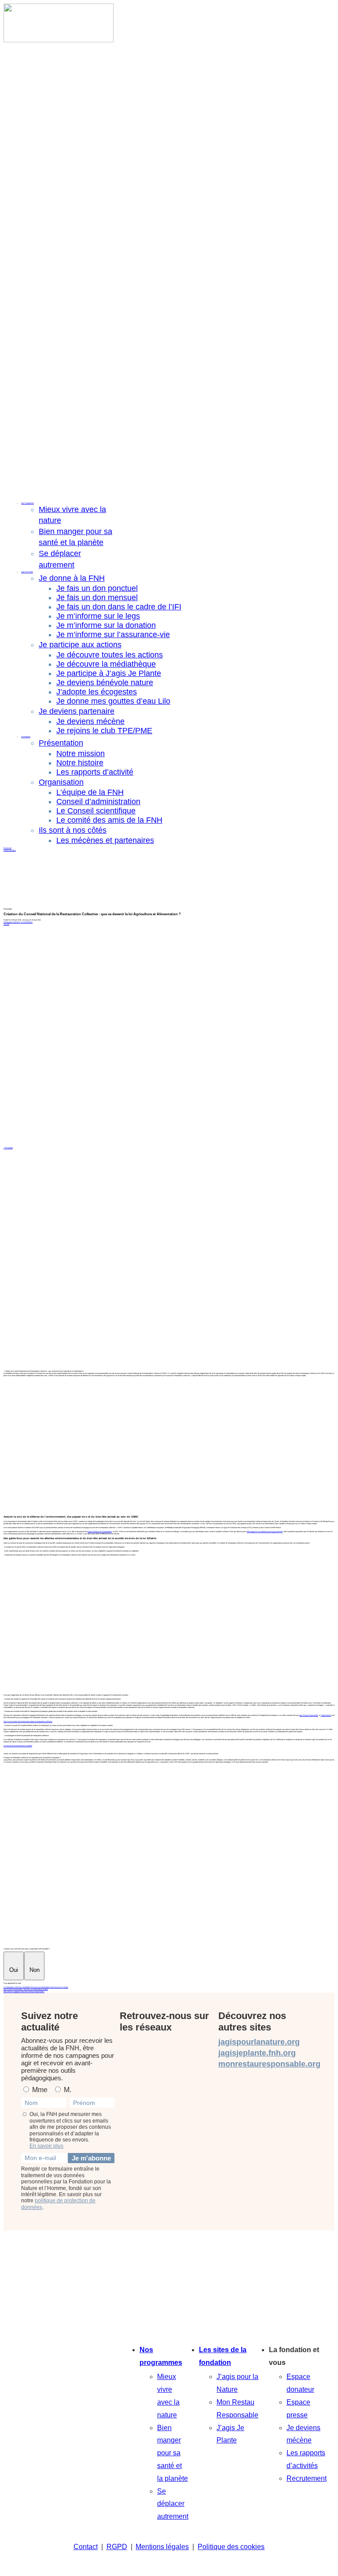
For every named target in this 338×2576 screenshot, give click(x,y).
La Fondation (26, 737)
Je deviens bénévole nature (105, 683)
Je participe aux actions (80, 645)
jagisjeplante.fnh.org (257, 2053)
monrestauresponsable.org (269, 2064)
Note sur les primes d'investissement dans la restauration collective (28, 1721)
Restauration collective (12, 922)
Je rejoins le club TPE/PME (104, 731)
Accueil (6, 924)
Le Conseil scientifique (96, 811)
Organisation (61, 782)
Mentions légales (162, 2547)
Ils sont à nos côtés (73, 830)
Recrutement (307, 2478)
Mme (39, 2090)
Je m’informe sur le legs (98, 616)
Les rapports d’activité (95, 772)
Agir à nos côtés (27, 572)
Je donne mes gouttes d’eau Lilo (113, 701)
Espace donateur (10, 850)
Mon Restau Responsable (309, 1715)
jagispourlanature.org (259, 2042)
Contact (86, 2547)
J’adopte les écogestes (97, 692)
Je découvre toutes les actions (110, 655)
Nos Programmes (28, 503)
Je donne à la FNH (72, 578)
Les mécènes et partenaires (105, 840)
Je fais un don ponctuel (97, 588)
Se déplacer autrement (173, 2504)
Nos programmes (161, 2356)
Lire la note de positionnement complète (18, 1746)
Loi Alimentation (27, 922)
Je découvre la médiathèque (106, 664)
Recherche (7, 848)
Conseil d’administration (98, 802)
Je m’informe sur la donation (106, 625)
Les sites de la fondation (223, 2356)
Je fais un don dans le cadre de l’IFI (119, 607)
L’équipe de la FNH (90, 792)
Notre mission (81, 753)
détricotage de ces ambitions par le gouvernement (265, 1531)
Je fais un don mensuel (97, 598)
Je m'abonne (91, 2158)
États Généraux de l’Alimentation (100, 1531)
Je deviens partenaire (77, 711)
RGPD (117, 2547)
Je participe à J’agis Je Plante (109, 673)
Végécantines (326, 1715)
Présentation (61, 743)
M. (67, 2090)
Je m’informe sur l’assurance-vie (113, 635)
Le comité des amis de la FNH (109, 820)
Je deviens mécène (90, 721)
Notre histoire (80, 763)
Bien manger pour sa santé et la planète (173, 2453)
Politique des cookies (231, 2547)
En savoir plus (46, 2146)
